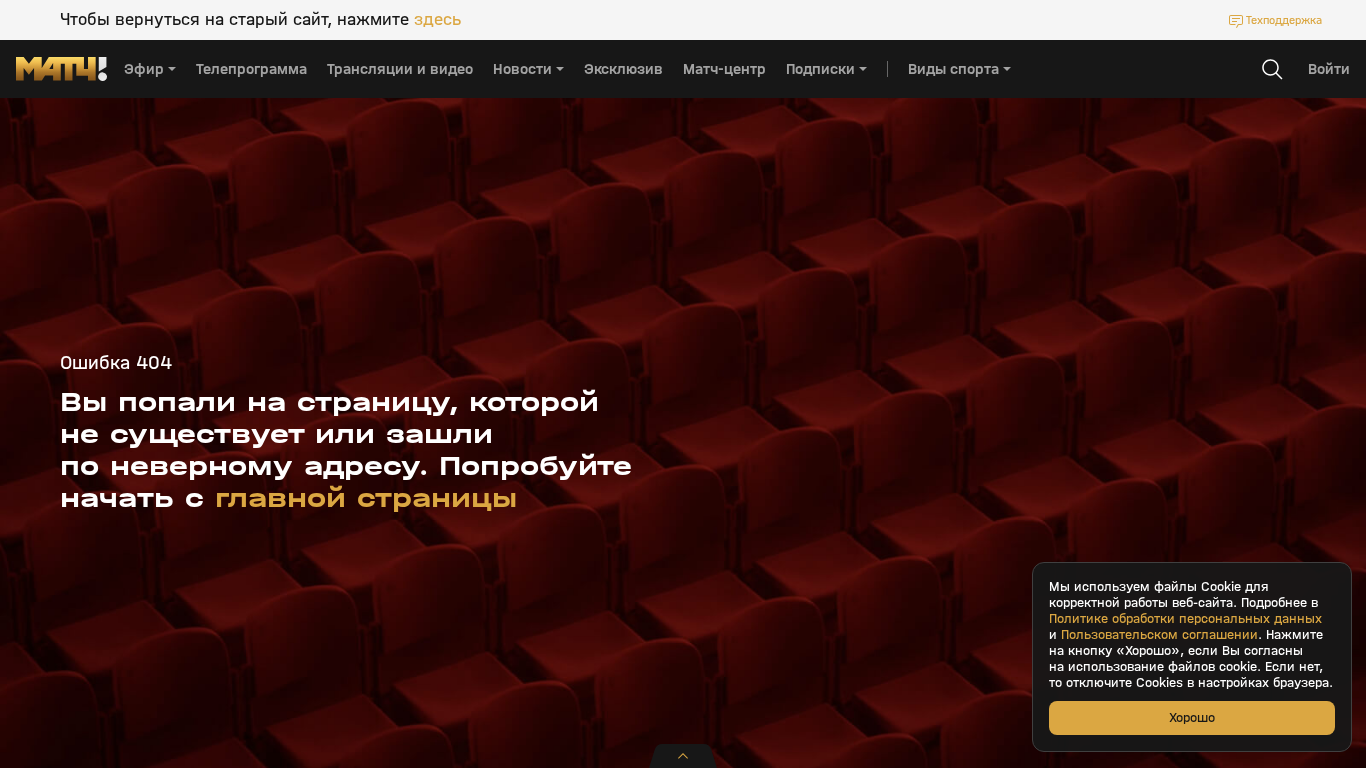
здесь (437, 20)
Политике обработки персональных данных (1185, 619)
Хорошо (1192, 717)
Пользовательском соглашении (1159, 635)
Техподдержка (1284, 20)
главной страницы (366, 498)
